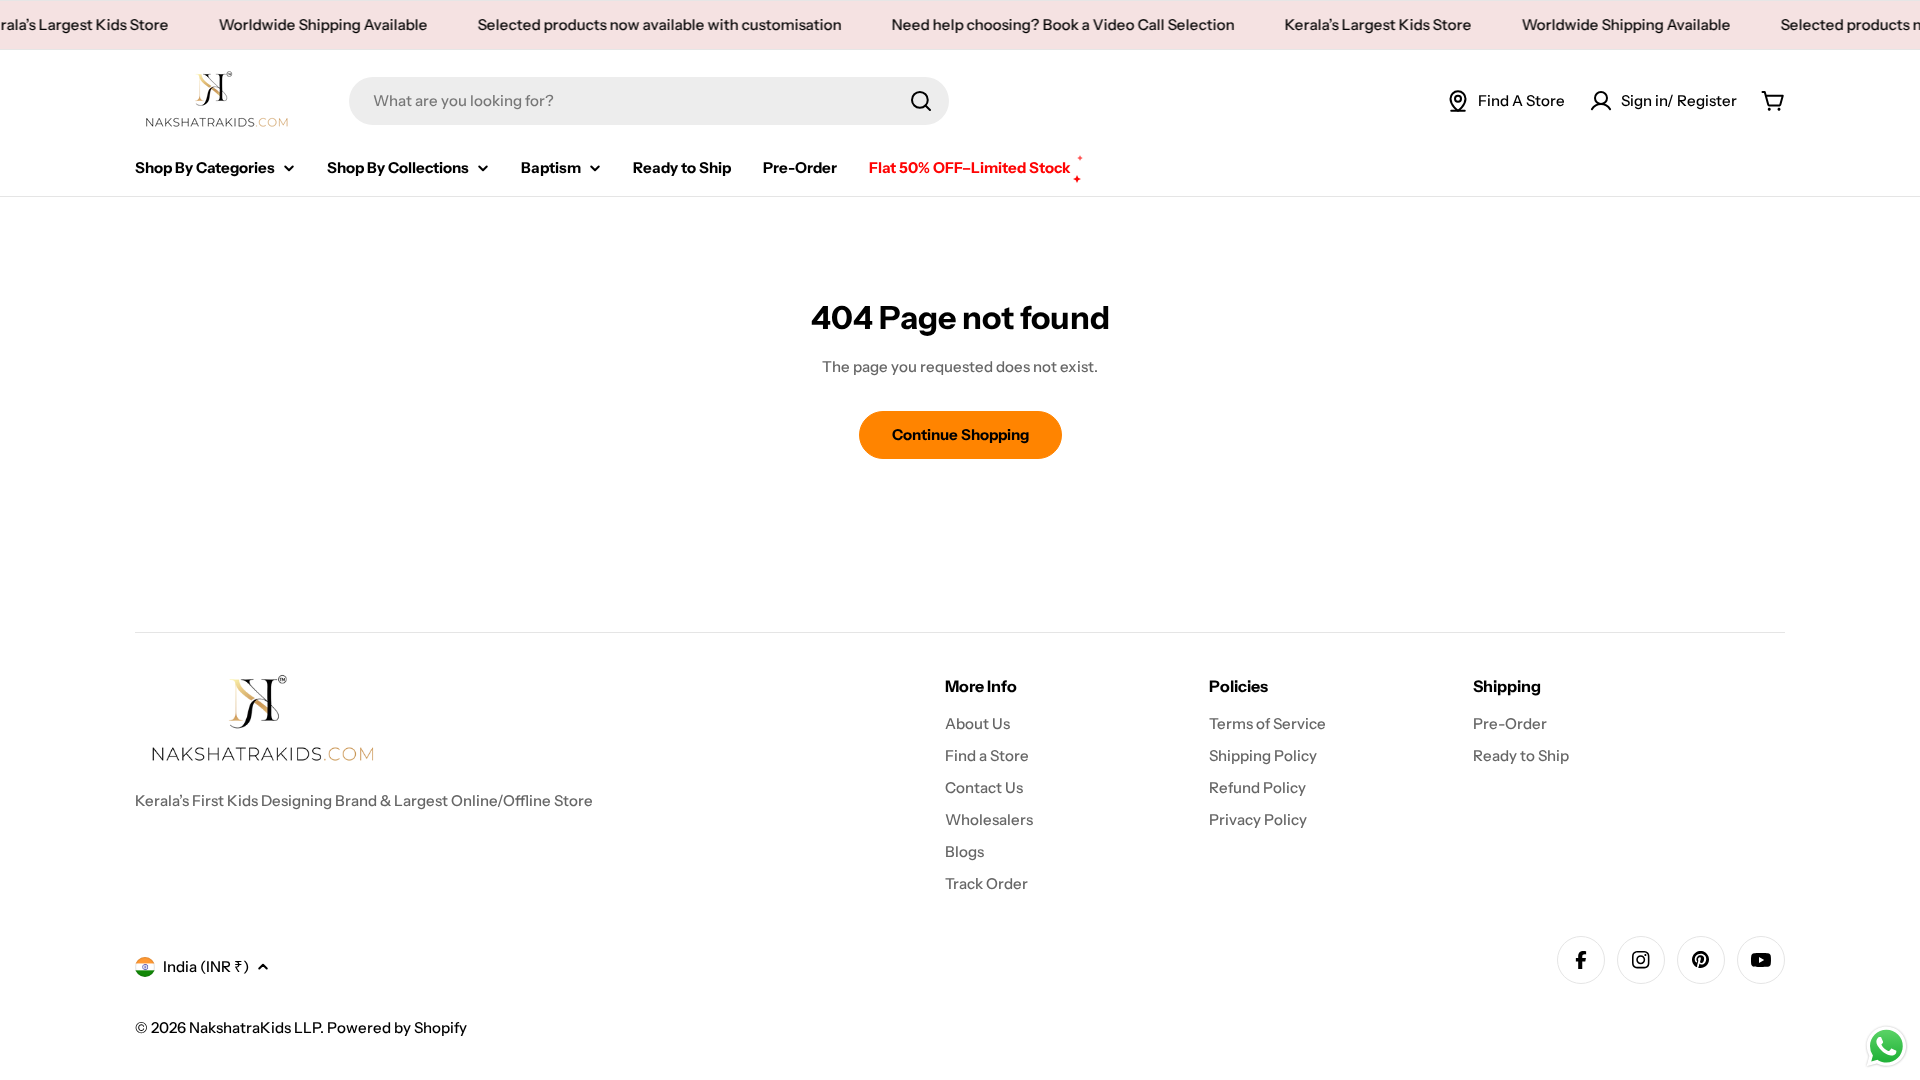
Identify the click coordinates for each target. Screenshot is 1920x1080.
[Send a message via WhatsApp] (1886, 1046)
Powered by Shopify (397, 1027)
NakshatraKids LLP (254, 1027)
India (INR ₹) (206, 966)
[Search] (921, 101)
